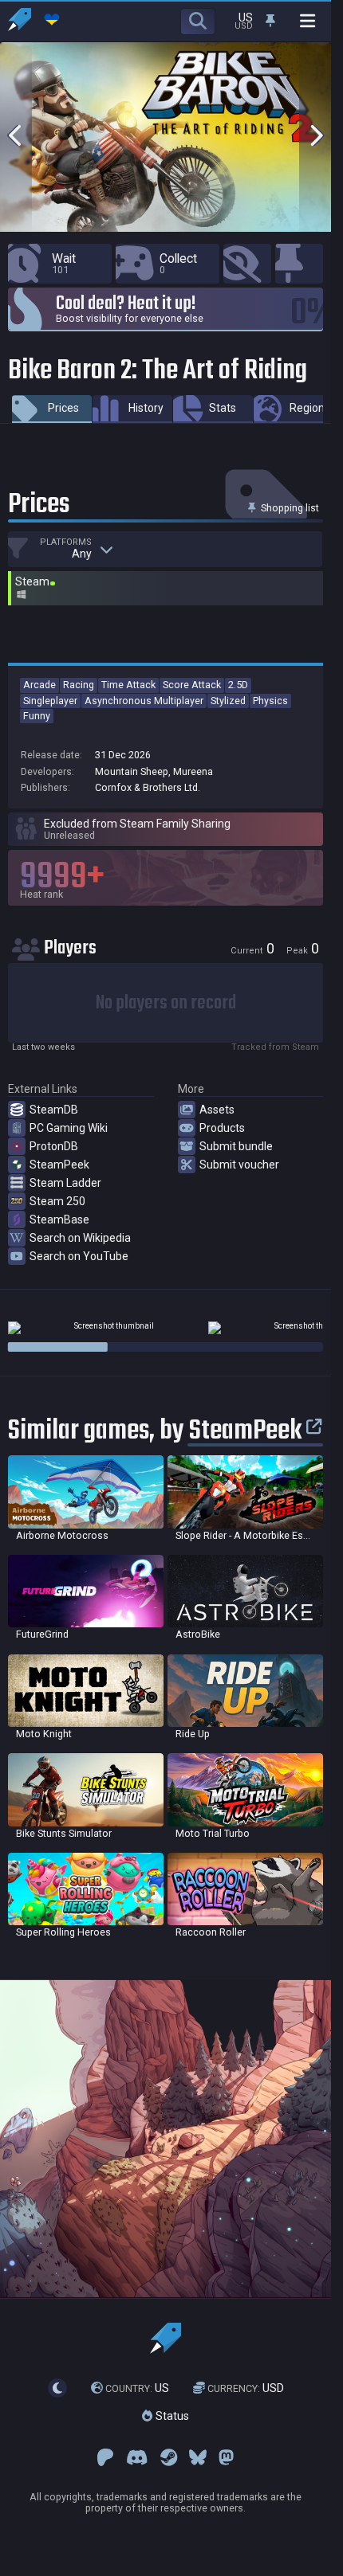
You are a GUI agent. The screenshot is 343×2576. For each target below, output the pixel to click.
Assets (217, 1110)
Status (171, 2417)
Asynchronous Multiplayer (144, 701)
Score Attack (192, 685)
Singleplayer (50, 701)
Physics (270, 701)
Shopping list (289, 508)
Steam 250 (57, 1201)
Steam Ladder (65, 1183)
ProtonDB (54, 1146)
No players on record (166, 1003)
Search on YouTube (79, 1256)
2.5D (238, 685)
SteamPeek (59, 1165)
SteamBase (59, 1219)
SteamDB (54, 1110)
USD (246, 2388)
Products (222, 1128)
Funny (37, 716)
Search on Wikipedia (80, 1238)
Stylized (228, 701)
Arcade (39, 685)
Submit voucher (239, 1165)
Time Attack (128, 685)
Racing (79, 685)
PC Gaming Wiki (69, 1128)
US (137, 2388)
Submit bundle (236, 1146)
